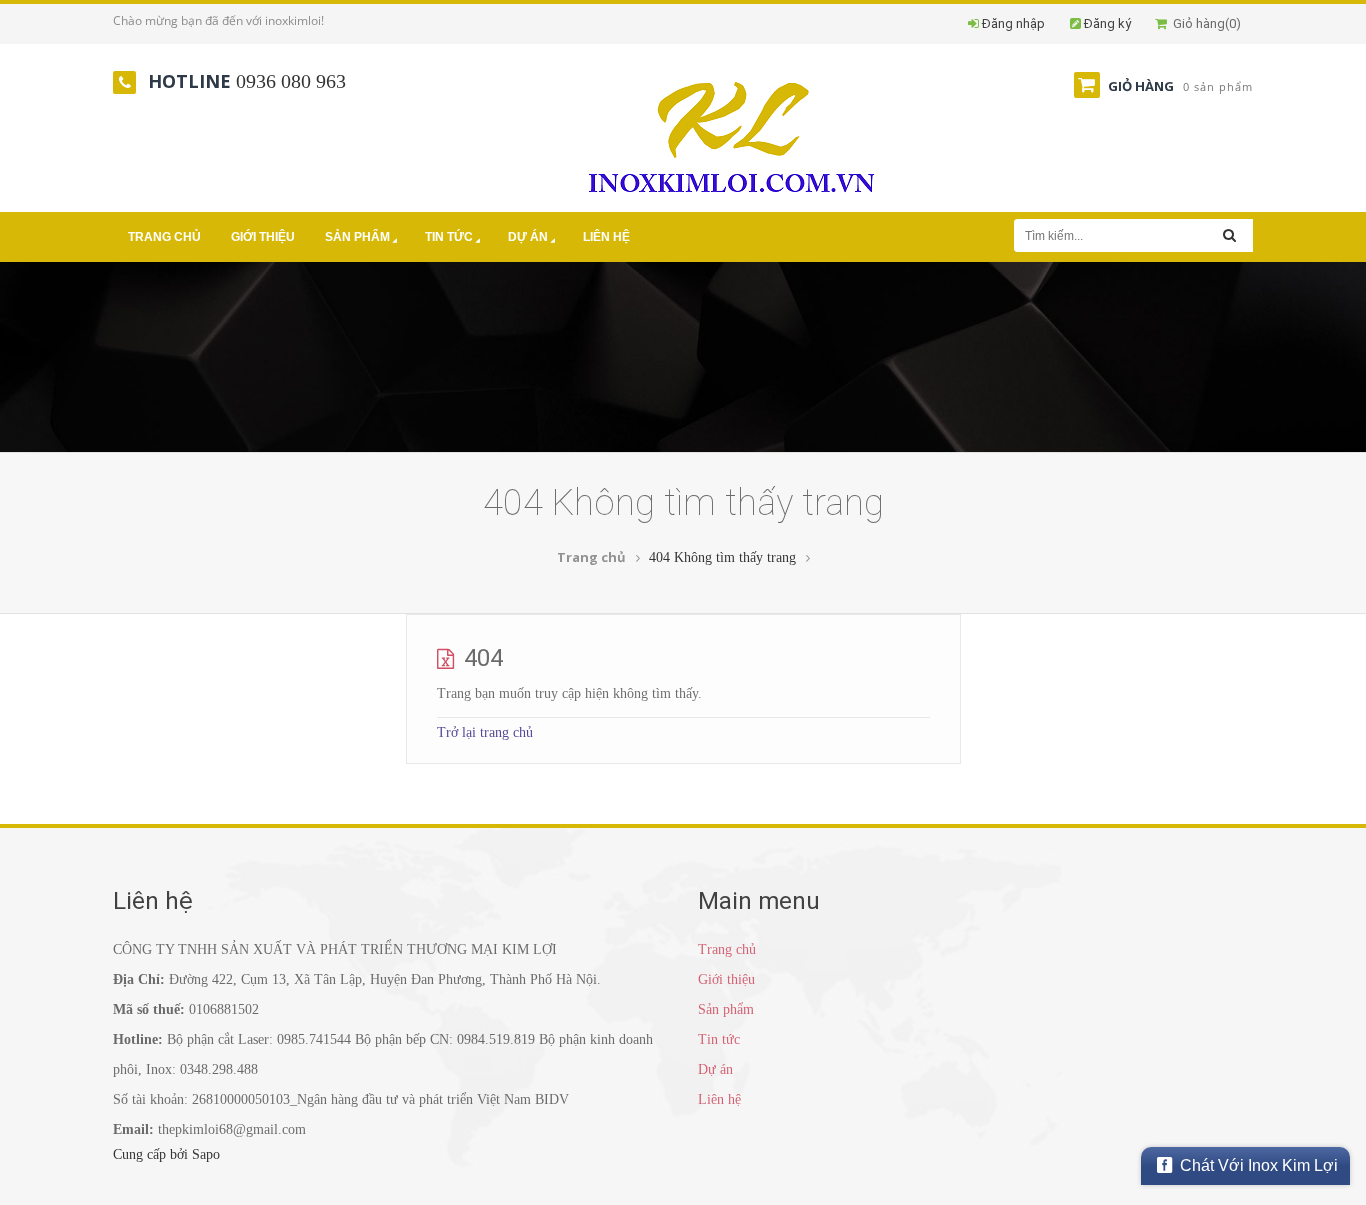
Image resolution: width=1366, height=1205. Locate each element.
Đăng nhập (1013, 23)
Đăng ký (1107, 23)
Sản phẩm (357, 237)
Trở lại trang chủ (485, 732)
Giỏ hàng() (1204, 23)
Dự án (528, 237)
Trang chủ (164, 237)
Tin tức (449, 237)
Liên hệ (606, 237)
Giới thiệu (263, 237)
